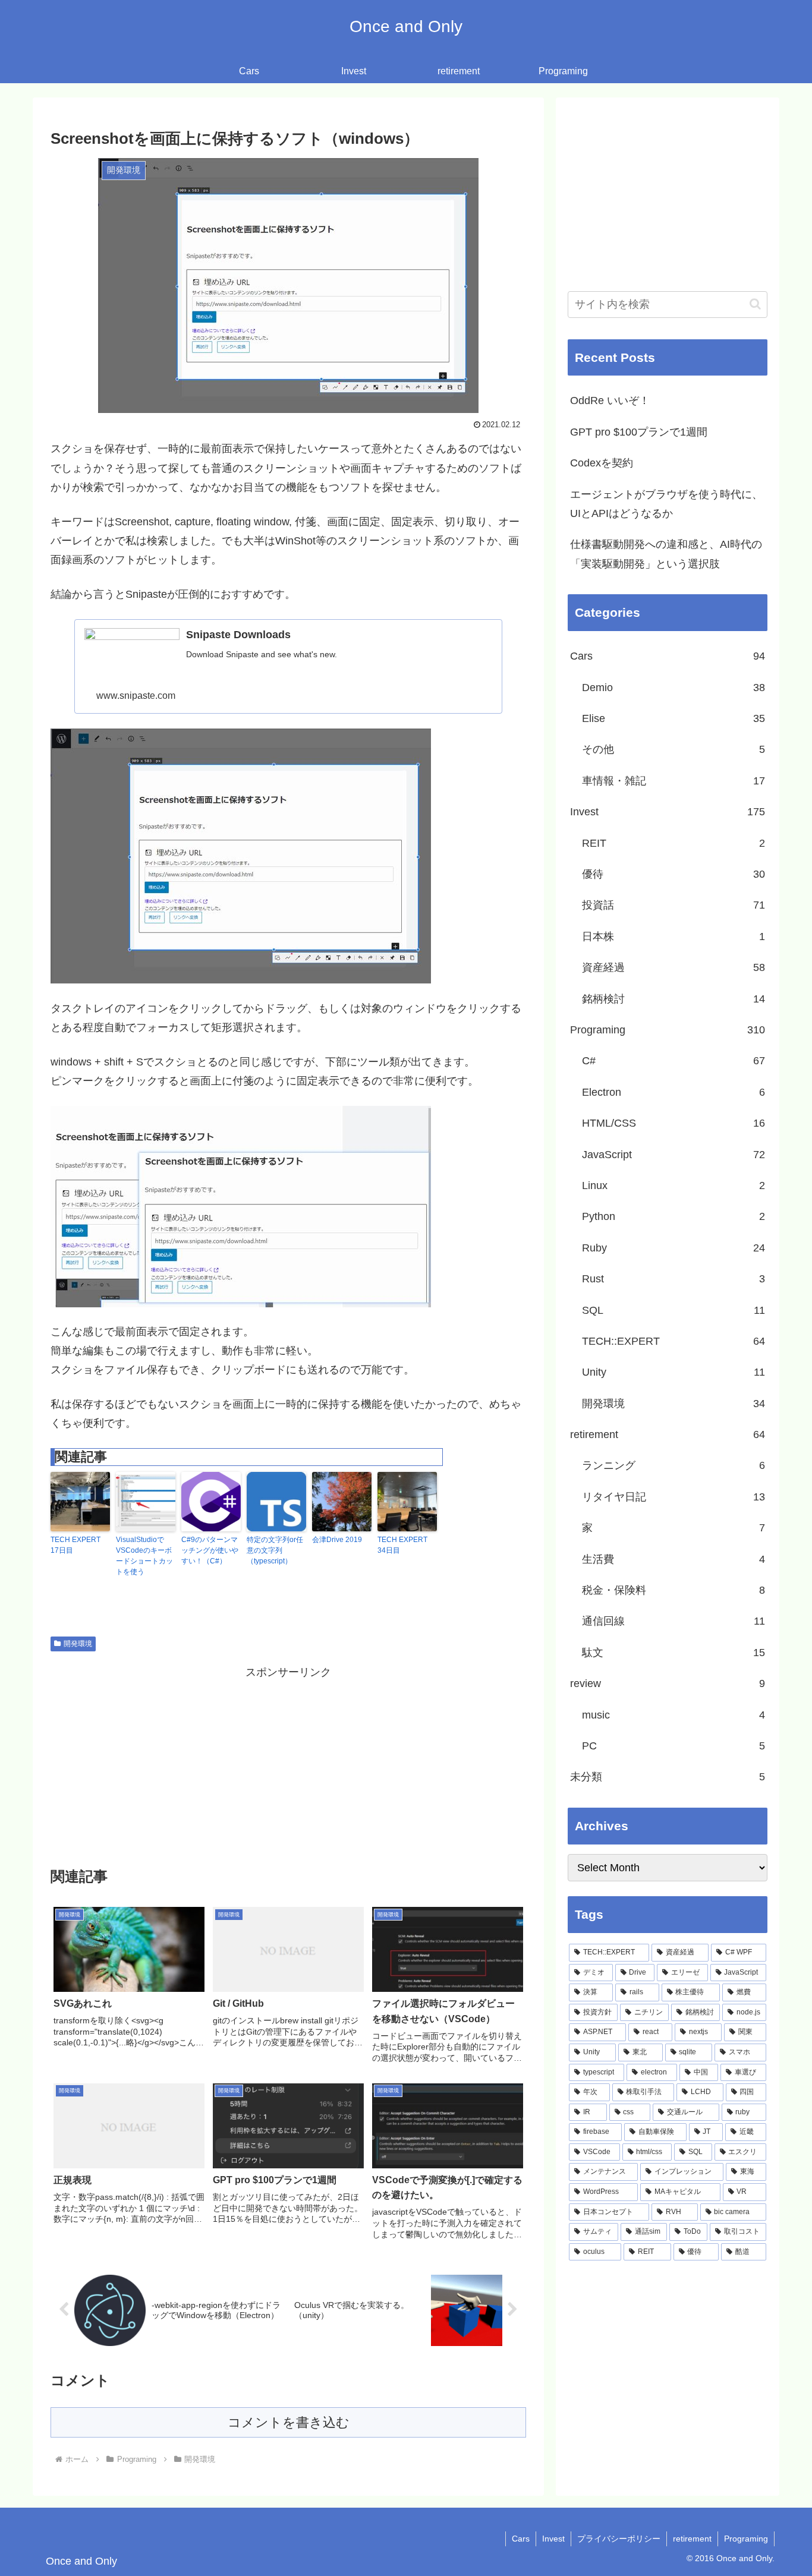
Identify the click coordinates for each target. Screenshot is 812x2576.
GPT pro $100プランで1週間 (639, 432)
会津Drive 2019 (337, 1540)
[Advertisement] (288, 1765)
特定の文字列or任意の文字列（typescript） (275, 1550)
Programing (746, 2539)
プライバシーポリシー (619, 2539)
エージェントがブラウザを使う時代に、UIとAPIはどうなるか (666, 504)
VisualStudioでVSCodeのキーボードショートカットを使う (144, 1556)
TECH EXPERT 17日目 (75, 1545)
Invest (553, 2539)
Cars (521, 2539)
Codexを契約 (602, 463)
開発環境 (78, 1644)
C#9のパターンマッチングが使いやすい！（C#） (210, 1550)
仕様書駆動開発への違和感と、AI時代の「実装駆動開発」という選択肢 (666, 554)
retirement (692, 2539)
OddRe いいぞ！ (610, 401)
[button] (755, 304)
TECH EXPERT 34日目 (402, 1545)
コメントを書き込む (289, 2422)
